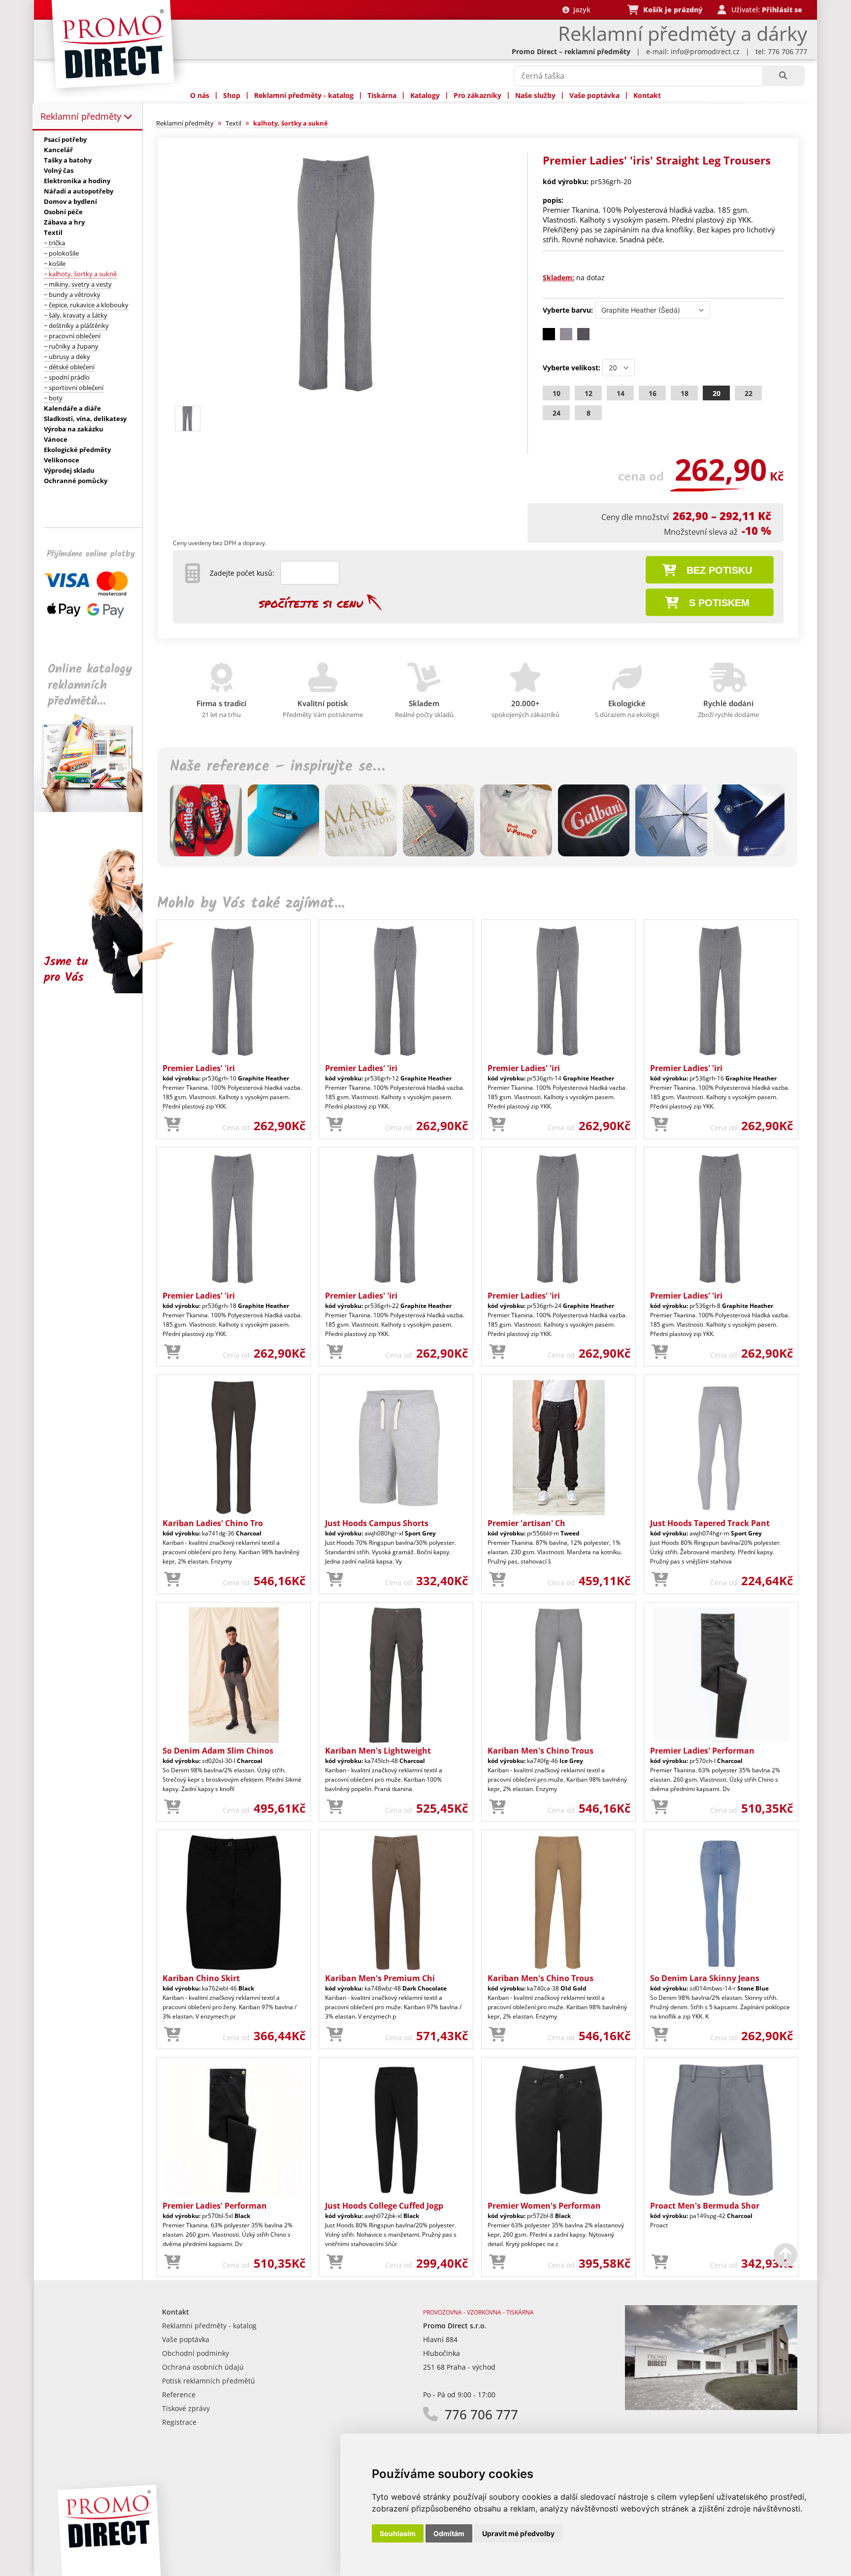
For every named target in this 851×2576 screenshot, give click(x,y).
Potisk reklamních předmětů (209, 2381)
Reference (179, 2395)
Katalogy (425, 95)
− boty (53, 398)
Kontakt (647, 95)
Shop (232, 95)
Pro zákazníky (477, 95)
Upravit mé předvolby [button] (518, 2533)
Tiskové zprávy (186, 2408)
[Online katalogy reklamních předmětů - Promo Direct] (95, 809)
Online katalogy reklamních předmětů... (90, 685)
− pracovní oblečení (72, 336)
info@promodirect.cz (705, 51)
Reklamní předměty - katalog (304, 95)
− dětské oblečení (69, 367)
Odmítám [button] (449, 2533)
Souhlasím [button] (398, 2533)
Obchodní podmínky (196, 2353)
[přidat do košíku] (172, 1125)
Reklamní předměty (82, 116)
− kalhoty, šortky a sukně (80, 274)
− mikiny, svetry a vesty (78, 284)
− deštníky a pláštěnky (76, 326)
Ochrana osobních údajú (203, 2367)
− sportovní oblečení (74, 388)
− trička (54, 243)
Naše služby (535, 95)
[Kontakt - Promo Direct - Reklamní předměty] (711, 2407)
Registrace (179, 2422)
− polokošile (61, 253)
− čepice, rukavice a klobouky (86, 305)
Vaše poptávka (594, 95)
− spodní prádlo (67, 377)
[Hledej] (783, 76)
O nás (200, 95)
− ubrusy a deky (67, 357)
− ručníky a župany (71, 346)
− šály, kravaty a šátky (76, 315)
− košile (55, 263)
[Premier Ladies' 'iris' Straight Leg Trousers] (338, 397)
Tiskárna (382, 95)
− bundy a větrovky (72, 294)
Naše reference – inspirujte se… (277, 767)
